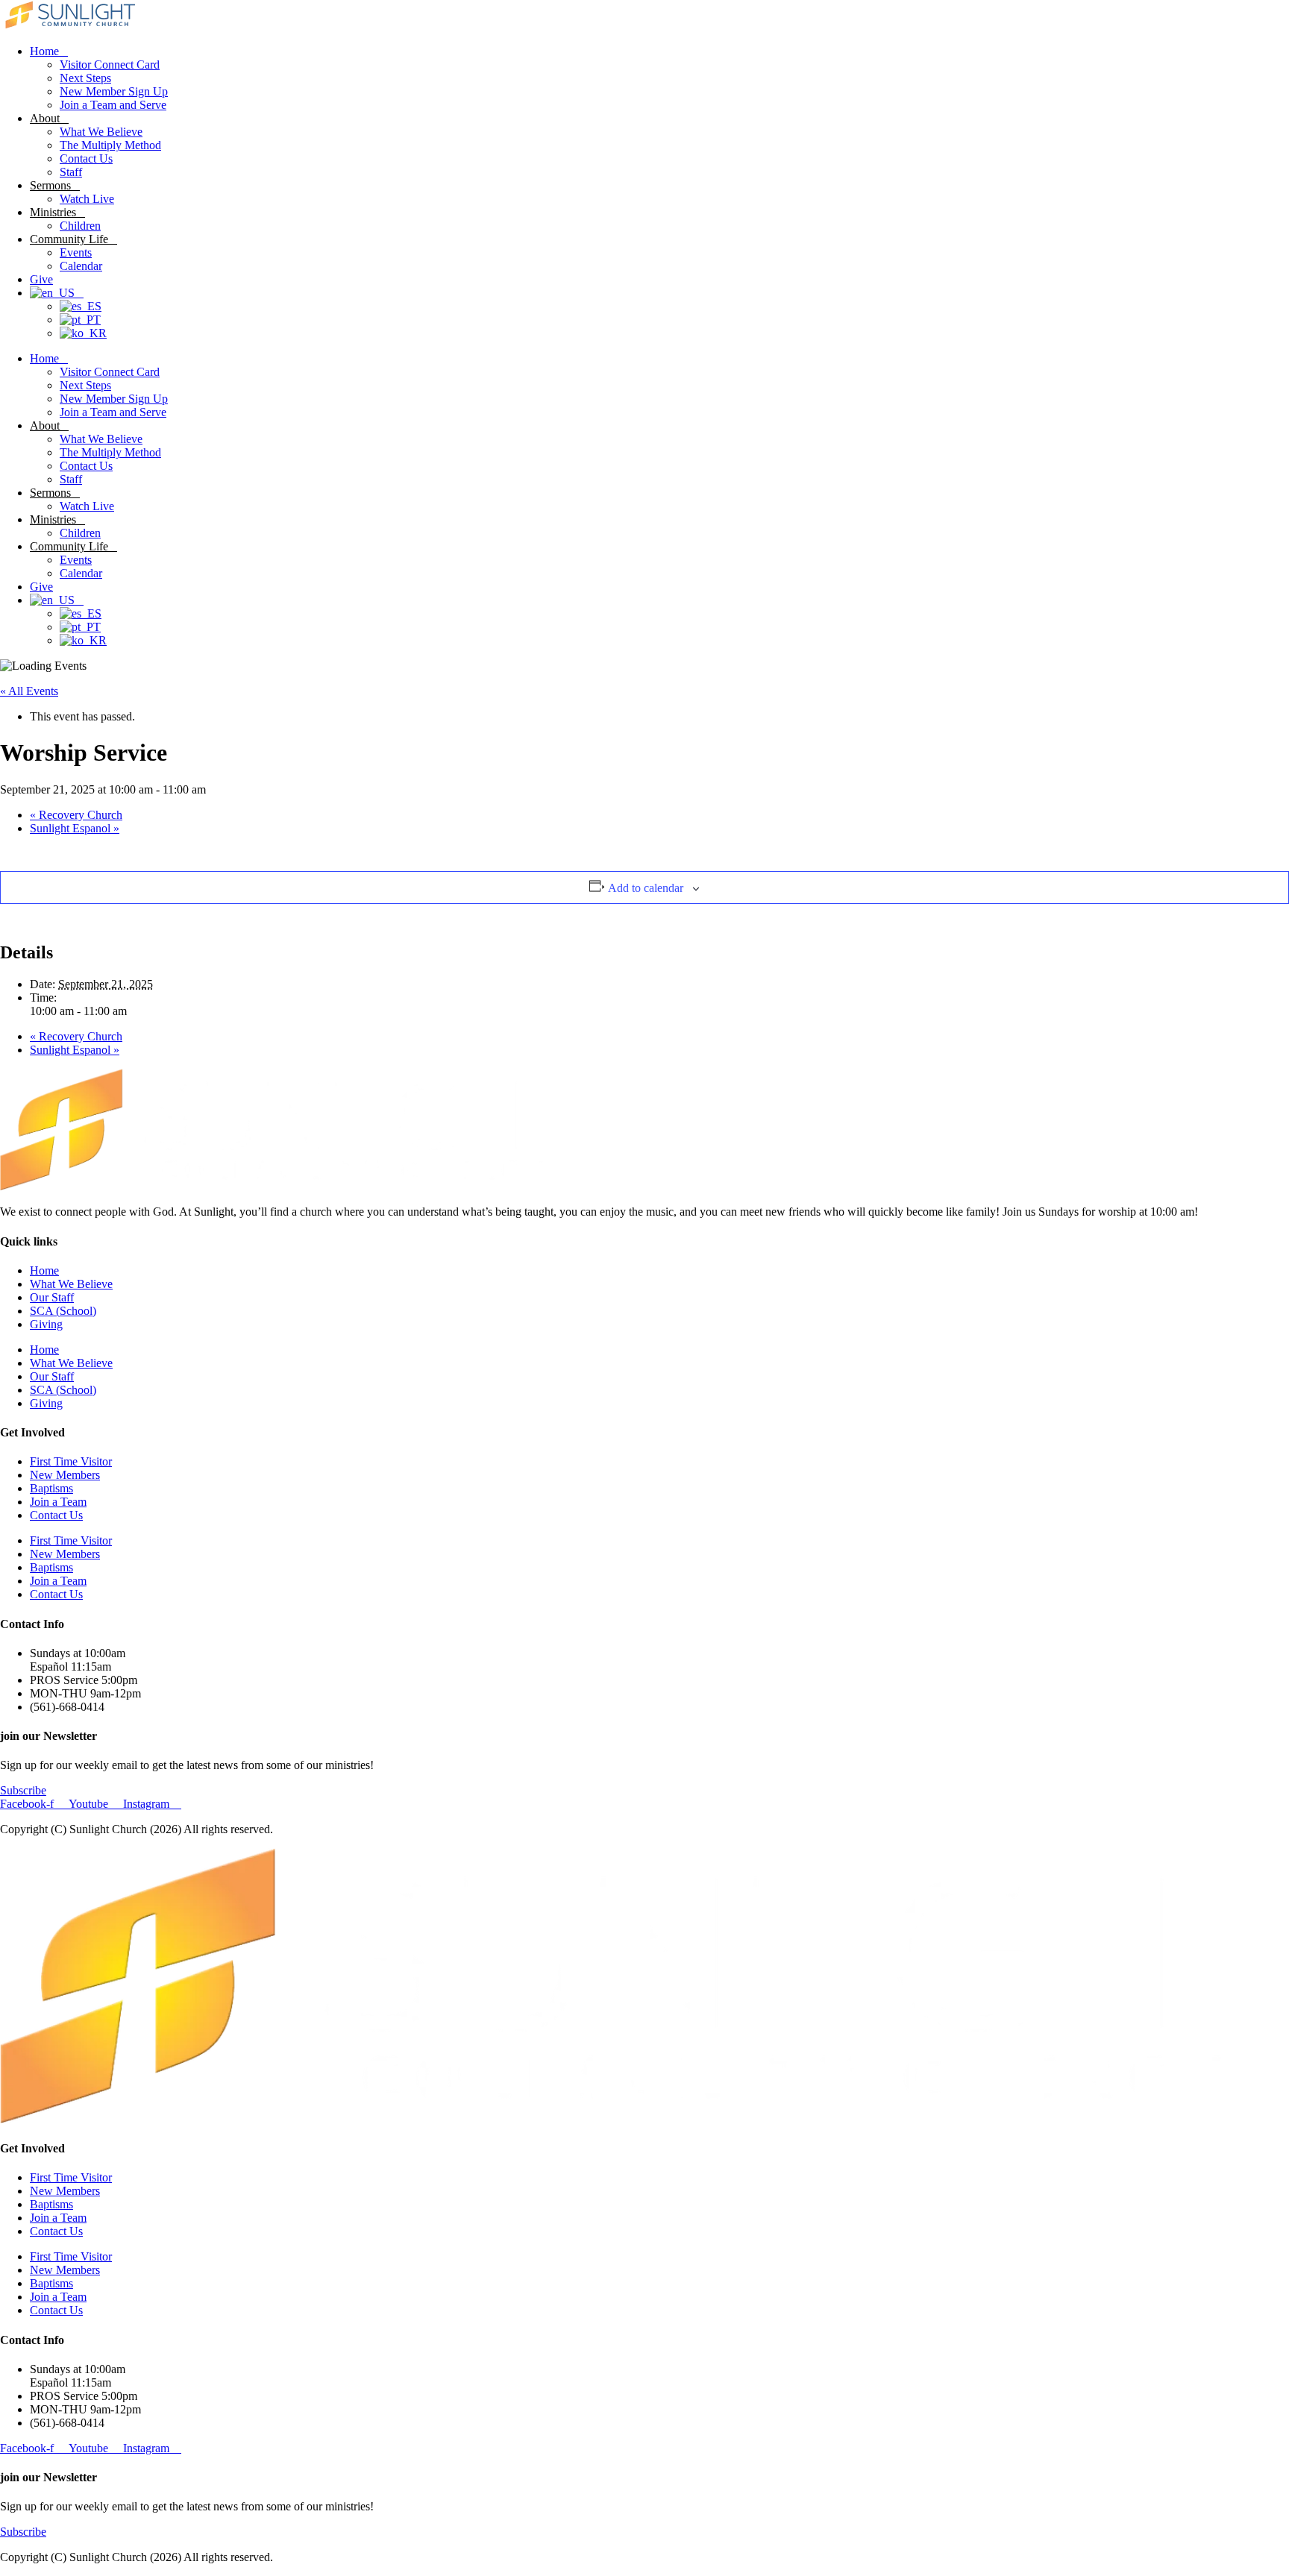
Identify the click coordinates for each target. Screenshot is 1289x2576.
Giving (46, 1324)
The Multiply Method (110, 145)
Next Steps (85, 78)
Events (76, 252)
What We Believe (101, 132)
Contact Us (86, 158)
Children (80, 226)
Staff (71, 172)
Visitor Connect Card (110, 65)
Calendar (81, 266)
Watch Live (87, 199)
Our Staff (52, 1297)
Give (41, 279)
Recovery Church (76, 815)
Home (44, 51)
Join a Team (58, 1502)
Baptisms (51, 1488)
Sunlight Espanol (75, 828)
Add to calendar (646, 888)
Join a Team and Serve (113, 105)
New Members (65, 1475)
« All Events (29, 691)
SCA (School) (63, 1311)
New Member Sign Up (114, 91)
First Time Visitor (71, 1461)
